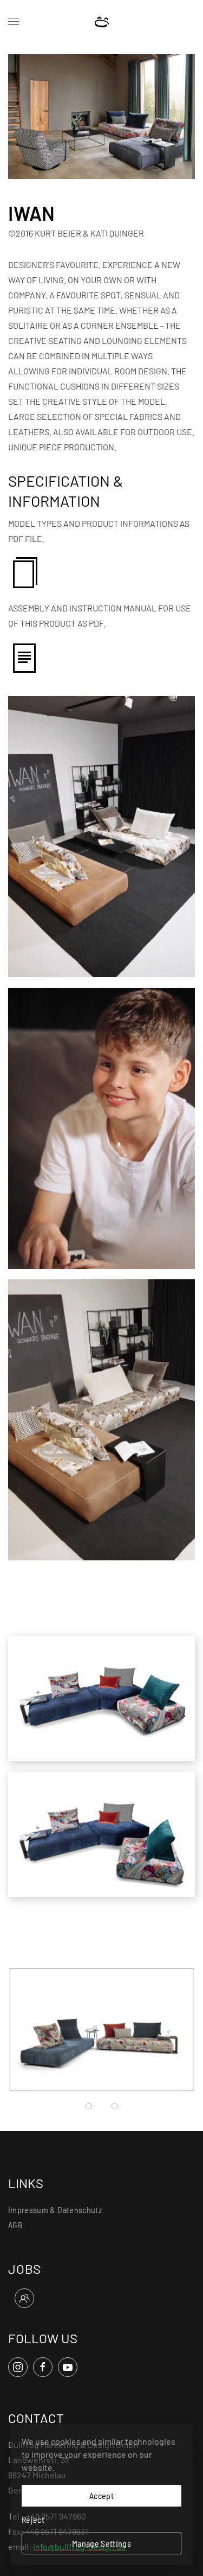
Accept (101, 2495)
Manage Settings (101, 2543)
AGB (15, 2225)
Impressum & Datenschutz (55, 2210)
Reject (33, 2519)
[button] (14, 22)
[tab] (89, 2106)
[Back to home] (101, 22)
